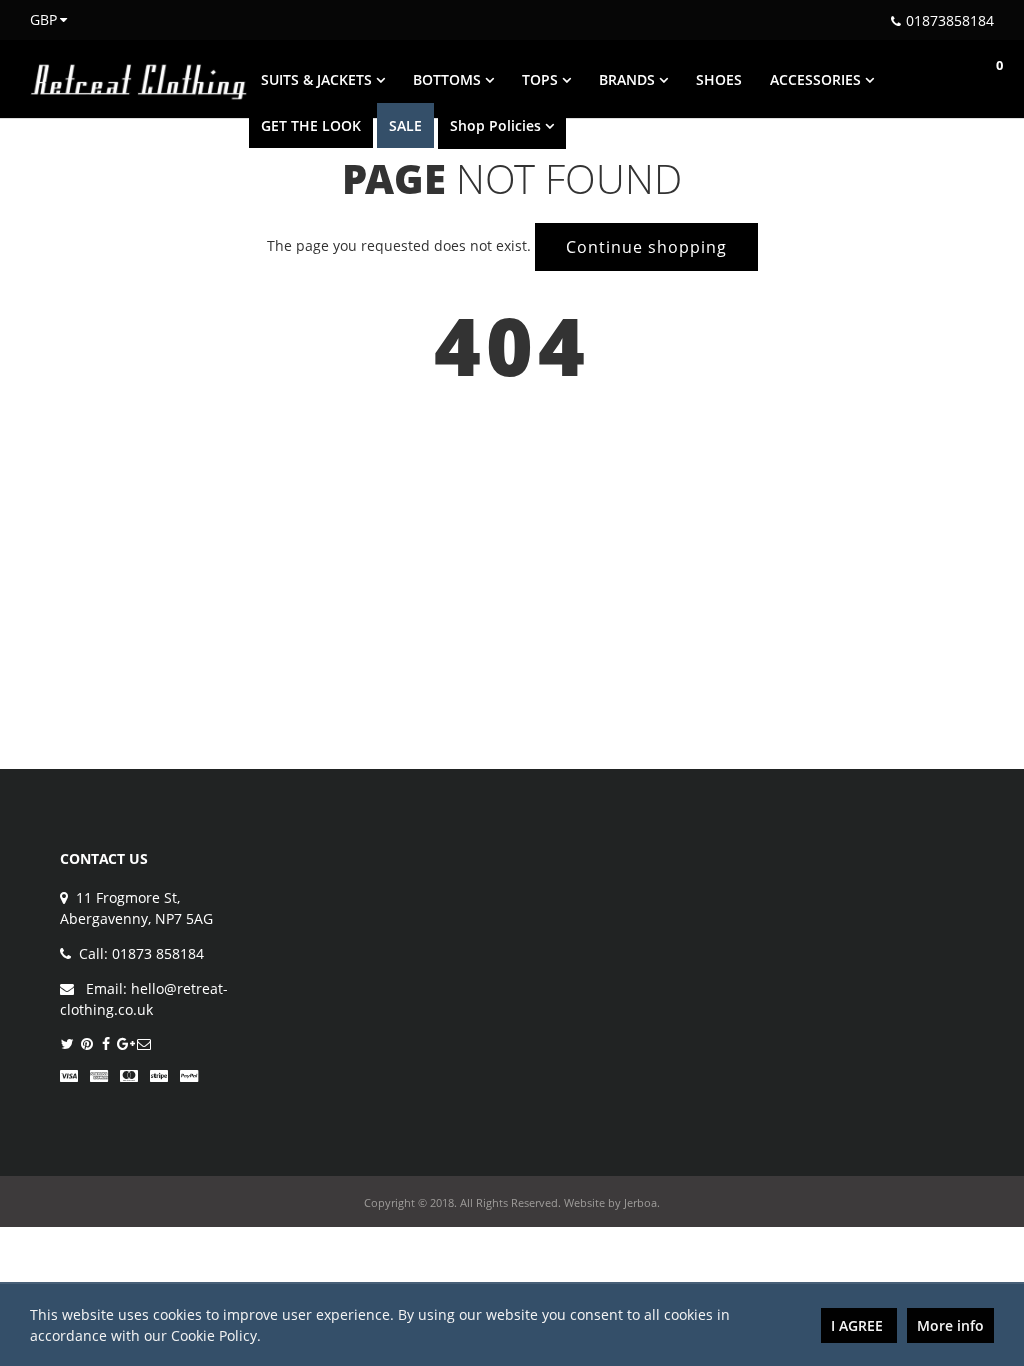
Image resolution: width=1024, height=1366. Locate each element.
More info (950, 1325)
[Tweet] (67, 1044)
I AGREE (859, 1325)
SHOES (719, 79)
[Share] (105, 1044)
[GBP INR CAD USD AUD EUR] (37, 19)
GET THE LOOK (311, 125)
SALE (405, 125)
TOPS (542, 79)
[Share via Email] (143, 1044)
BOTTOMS (449, 79)
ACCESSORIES (817, 79)
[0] (979, 79)
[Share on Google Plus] (124, 1044)
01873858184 (950, 20)
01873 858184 (158, 953)
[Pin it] (86, 1044)
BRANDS (629, 79)
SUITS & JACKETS (318, 79)
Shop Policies (497, 125)
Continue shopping (646, 247)
